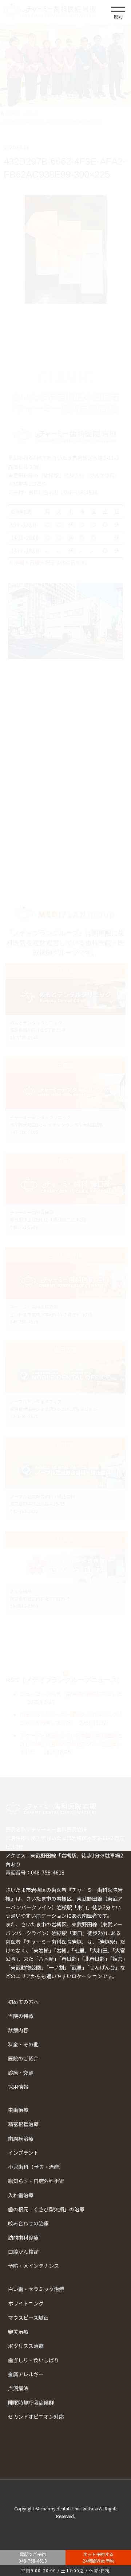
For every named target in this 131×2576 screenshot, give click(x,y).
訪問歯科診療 (23, 2237)
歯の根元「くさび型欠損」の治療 (46, 2209)
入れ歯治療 (21, 2195)
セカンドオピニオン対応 (36, 2416)
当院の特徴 (21, 2016)
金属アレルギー (26, 2374)
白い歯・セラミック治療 (36, 2289)
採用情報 (18, 2087)
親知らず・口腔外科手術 (36, 2181)
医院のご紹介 (23, 2058)
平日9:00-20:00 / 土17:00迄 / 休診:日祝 (65, 2570)
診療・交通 (21, 2072)
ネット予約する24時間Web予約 (98, 2557)
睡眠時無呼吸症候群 (31, 2402)
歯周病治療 (21, 2138)
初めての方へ (23, 2002)
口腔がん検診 (23, 2252)
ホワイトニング (26, 2303)
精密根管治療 (23, 2124)
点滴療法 (18, 2388)
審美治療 (18, 2332)
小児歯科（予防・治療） (36, 2167)
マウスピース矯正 (28, 2318)
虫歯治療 (18, 2110)
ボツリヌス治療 (26, 2346)
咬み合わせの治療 (28, 2223)
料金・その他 (23, 2044)
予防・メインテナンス (33, 2266)
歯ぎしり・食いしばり (33, 2360)
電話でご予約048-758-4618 (33, 2557)
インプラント (23, 2153)
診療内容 (18, 2030)
